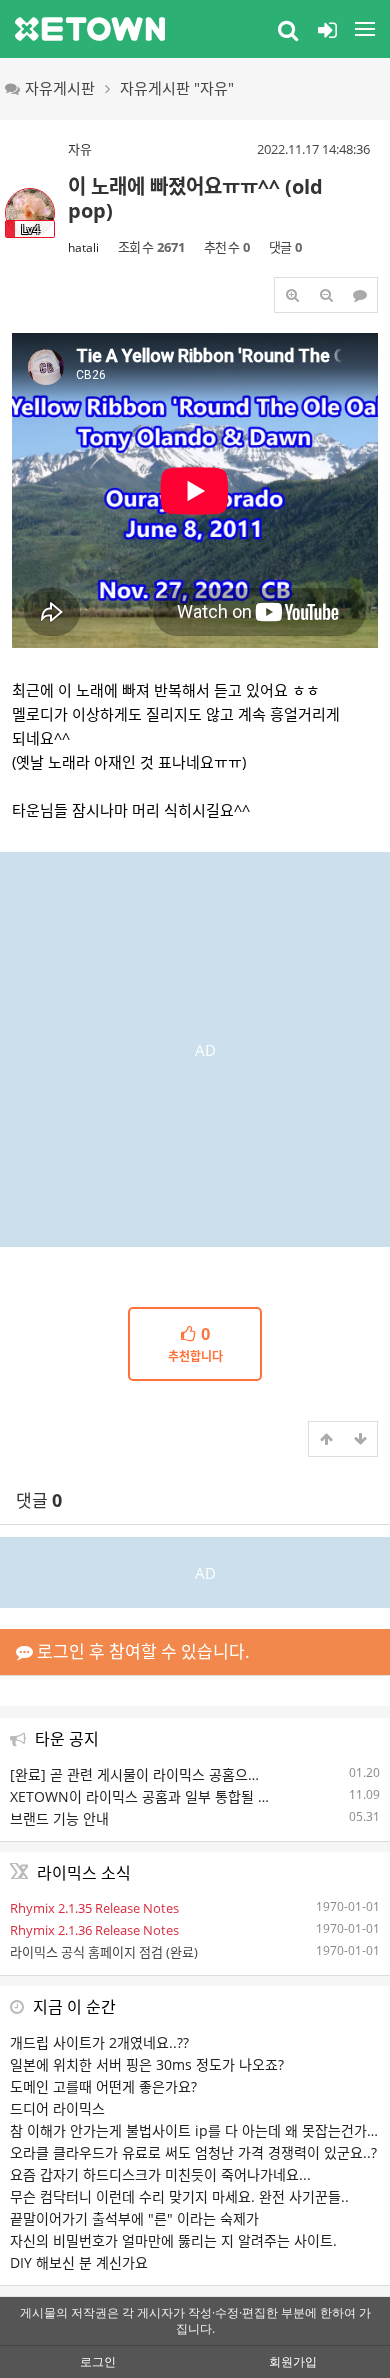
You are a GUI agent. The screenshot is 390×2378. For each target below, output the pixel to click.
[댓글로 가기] (360, 295)
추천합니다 (195, 1345)
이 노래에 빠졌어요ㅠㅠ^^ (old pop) (195, 198)
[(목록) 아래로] (360, 1439)
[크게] (292, 295)
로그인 (98, 2361)
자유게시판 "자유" (177, 88)
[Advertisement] (195, 1047)
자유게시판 (60, 88)
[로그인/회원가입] (327, 29)
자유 (80, 149)
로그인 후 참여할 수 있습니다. (141, 1651)
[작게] (326, 295)
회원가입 (293, 2361)
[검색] (288, 29)
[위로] (326, 1439)
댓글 (39, 1500)
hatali (83, 247)
